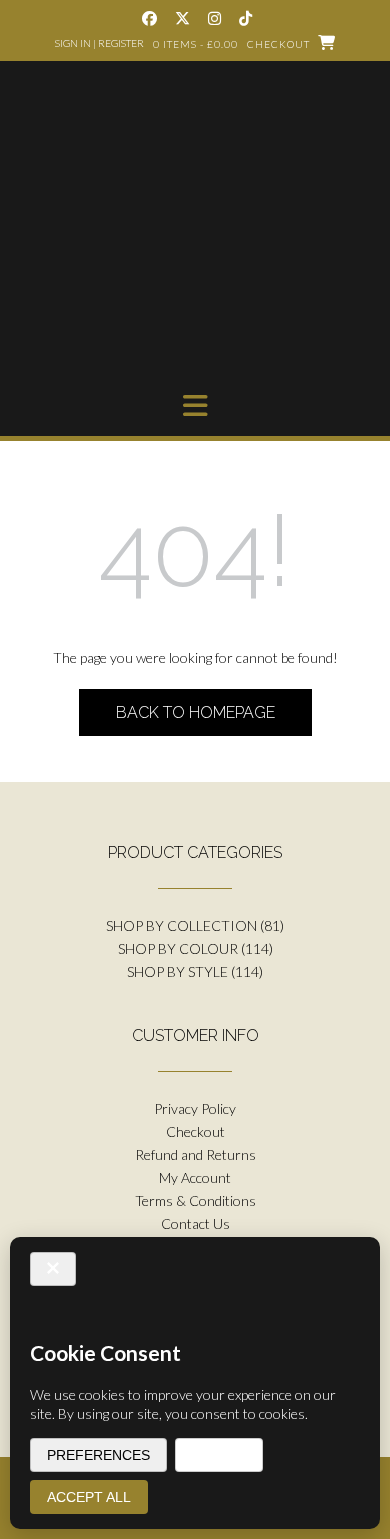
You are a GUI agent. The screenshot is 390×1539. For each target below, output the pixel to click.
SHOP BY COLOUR (178, 948)
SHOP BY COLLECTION (181, 925)
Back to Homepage (195, 712)
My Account (195, 1177)
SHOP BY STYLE (177, 971)
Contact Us (195, 1223)
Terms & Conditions (195, 1200)
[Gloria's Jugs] (195, 232)
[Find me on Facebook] (149, 18)
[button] (195, 406)
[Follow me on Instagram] (214, 18)
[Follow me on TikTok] (245, 18)
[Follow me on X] (182, 18)
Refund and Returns (195, 1154)
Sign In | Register (99, 43)
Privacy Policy (195, 1108)
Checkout (195, 1131)
